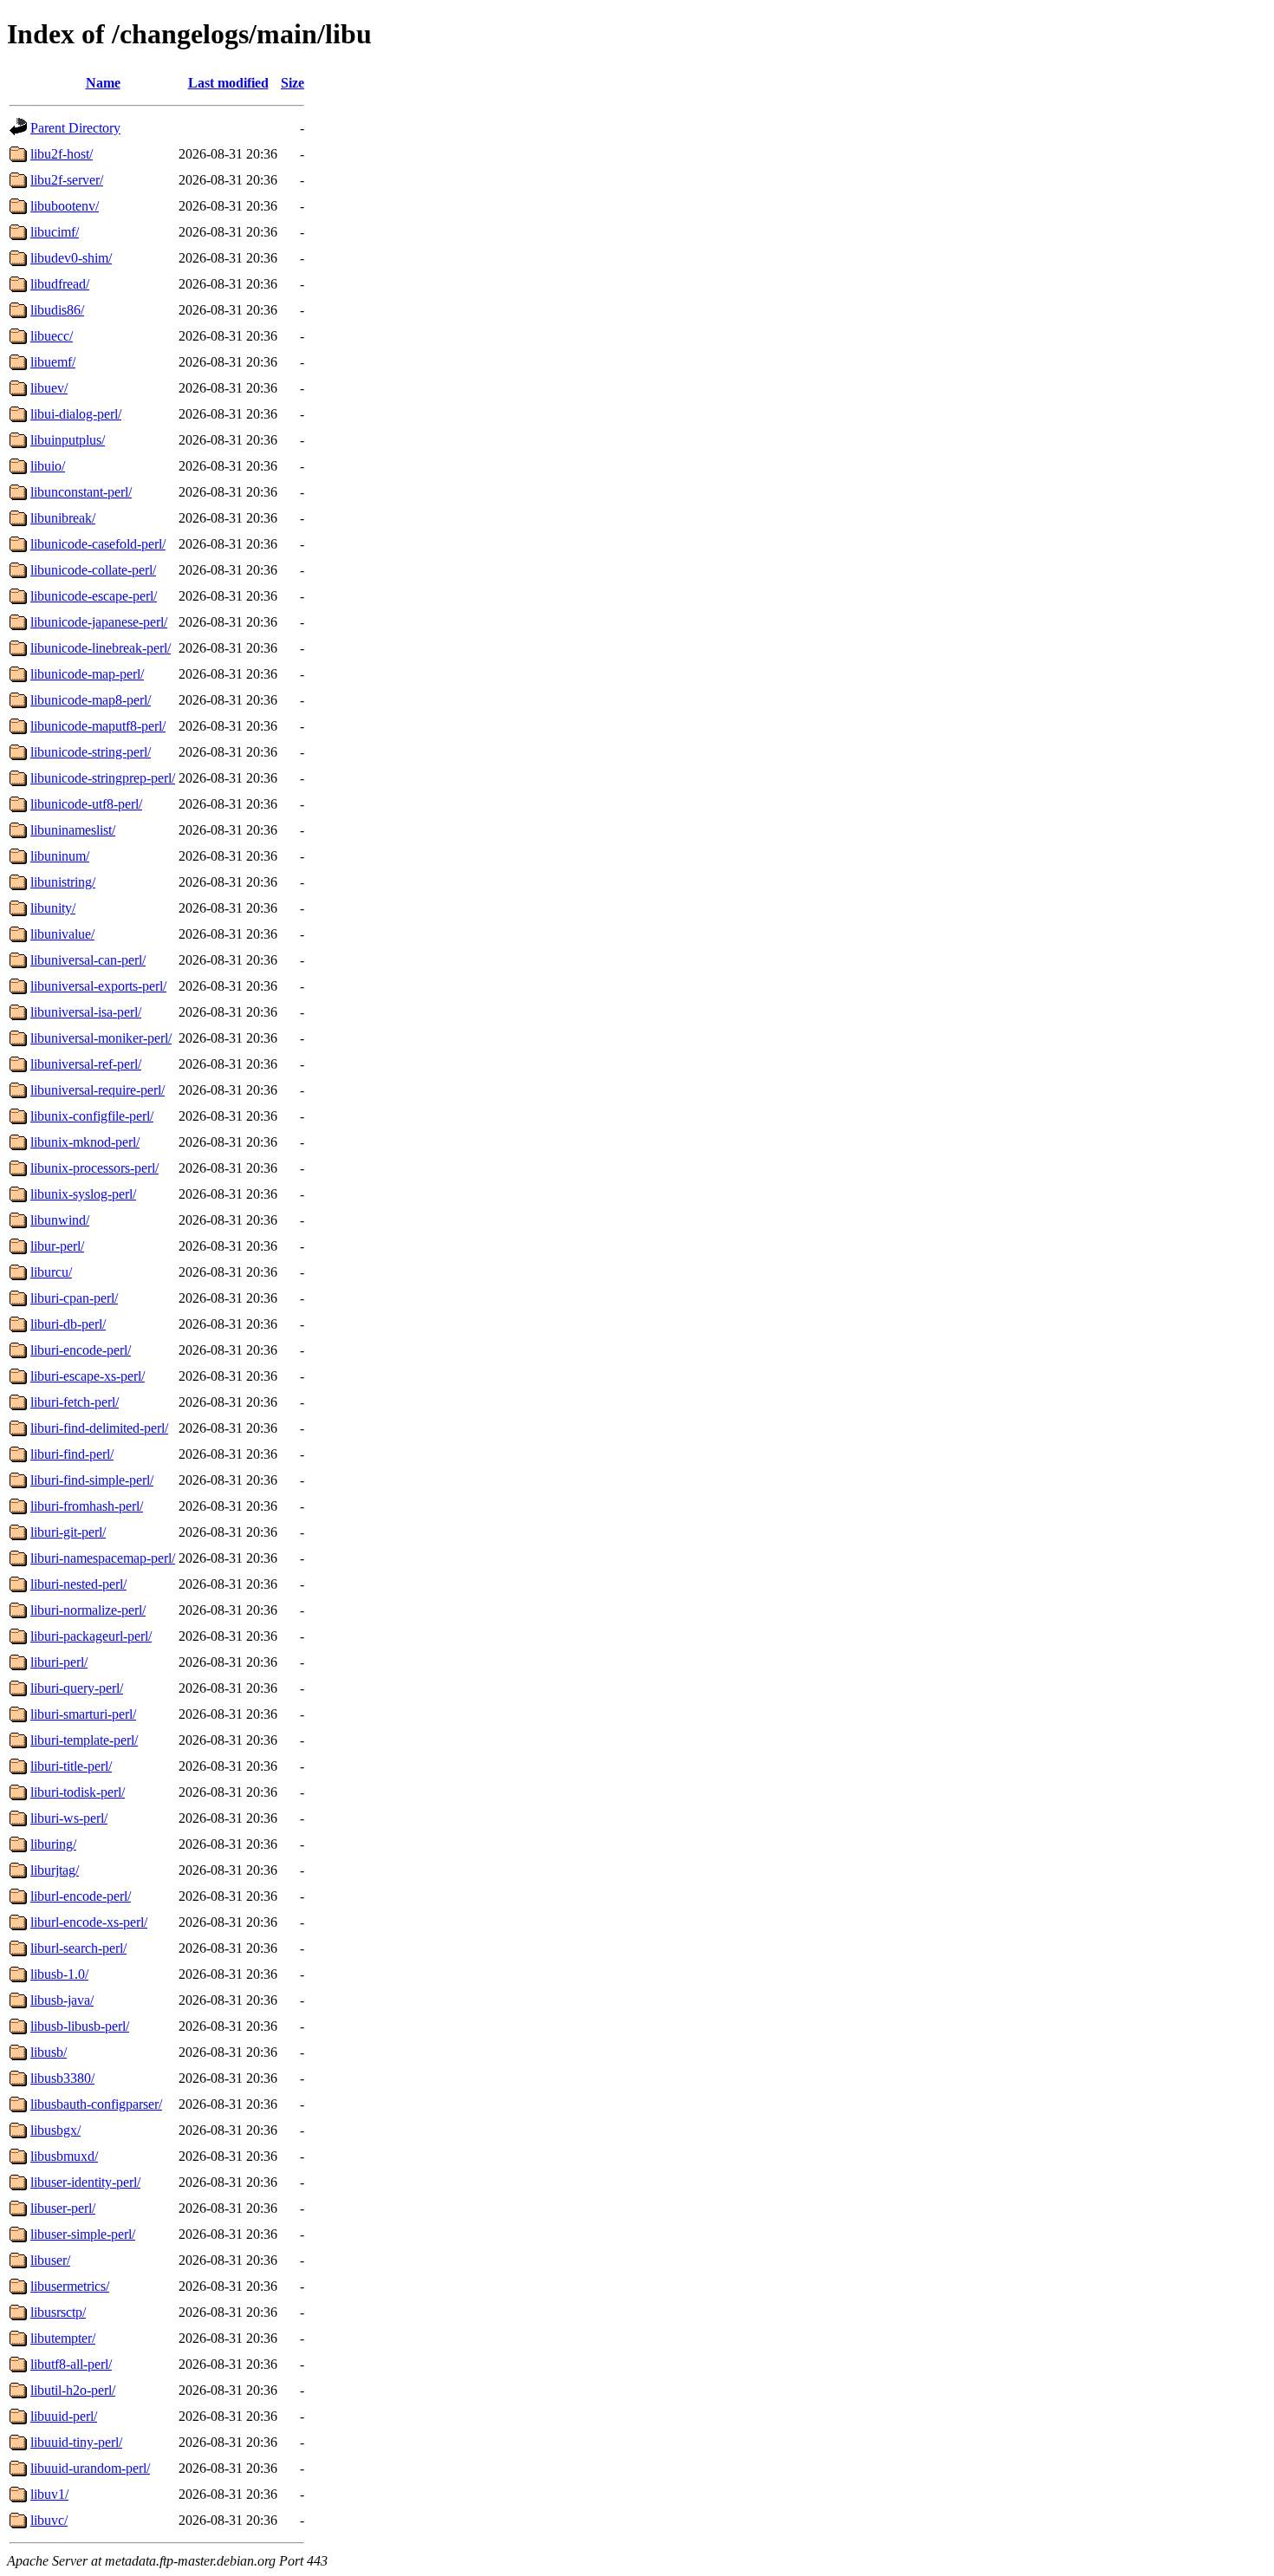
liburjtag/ (55, 1870)
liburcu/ (51, 1272)
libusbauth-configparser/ (96, 2104)
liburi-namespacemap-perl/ (103, 1558)
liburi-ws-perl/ (69, 1818)
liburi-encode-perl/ (81, 1350)
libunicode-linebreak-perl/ (101, 648)
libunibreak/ (63, 518)
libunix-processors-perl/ (94, 1168)
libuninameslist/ (73, 830)
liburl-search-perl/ (78, 1948)
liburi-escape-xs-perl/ (88, 1376)
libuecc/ (52, 336)
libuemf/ (53, 362)
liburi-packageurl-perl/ (91, 1636)
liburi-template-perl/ (84, 1740)
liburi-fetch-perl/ (75, 1402)
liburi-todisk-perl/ (78, 1792)
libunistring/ (63, 882)
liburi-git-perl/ (68, 1532)
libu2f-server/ (67, 180)
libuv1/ (49, 2494)
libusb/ (49, 2052)
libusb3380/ (62, 2078)
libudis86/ (57, 310)
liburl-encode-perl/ (81, 1896)
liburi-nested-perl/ (78, 1584)
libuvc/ (49, 2520)
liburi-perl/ (59, 1662)
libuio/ (48, 466)
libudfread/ (60, 284)
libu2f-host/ (62, 154)
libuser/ (50, 2260)
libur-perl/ (57, 1246)
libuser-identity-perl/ (85, 2182)
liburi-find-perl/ (72, 1454)
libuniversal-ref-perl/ (86, 1064)
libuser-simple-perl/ (83, 2234)
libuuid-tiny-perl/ (76, 2442)
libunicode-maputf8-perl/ (98, 726)
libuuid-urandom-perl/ (90, 2468)
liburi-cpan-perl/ (74, 1298)
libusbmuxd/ (64, 2156)
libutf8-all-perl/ (71, 2364)
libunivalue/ (62, 934)
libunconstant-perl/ (81, 492)
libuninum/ (60, 856)
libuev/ (49, 388)
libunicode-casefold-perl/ (98, 544)
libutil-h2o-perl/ (73, 2390)
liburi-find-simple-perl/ (92, 1480)
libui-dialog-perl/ (76, 414)
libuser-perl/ (63, 2208)
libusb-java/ (62, 2000)
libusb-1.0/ (59, 1974)
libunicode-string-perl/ (91, 752)
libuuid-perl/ (64, 2416)
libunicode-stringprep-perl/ (103, 778)
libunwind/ (60, 1220)
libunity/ (53, 908)
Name (103, 83)
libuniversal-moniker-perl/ (101, 1038)
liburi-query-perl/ (77, 1688)
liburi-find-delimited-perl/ (99, 1428)
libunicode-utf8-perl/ (86, 804)
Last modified (228, 83)
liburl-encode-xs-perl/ (89, 1922)
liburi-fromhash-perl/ (87, 1506)
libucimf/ (55, 232)
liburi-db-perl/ (68, 1324)
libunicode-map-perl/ (87, 674)
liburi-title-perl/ (71, 1766)
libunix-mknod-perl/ (85, 1142)
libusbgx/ (55, 2130)
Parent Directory (75, 128)
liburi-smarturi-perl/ (83, 1714)
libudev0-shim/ (71, 258)
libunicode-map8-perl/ (91, 700)
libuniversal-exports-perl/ (98, 986)
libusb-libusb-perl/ (80, 2026)
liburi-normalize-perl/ (88, 1610)
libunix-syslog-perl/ (83, 1194)
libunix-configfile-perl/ (92, 1116)
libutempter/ (63, 2338)
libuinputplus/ (68, 440)
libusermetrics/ (70, 2286)
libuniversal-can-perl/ (88, 960)
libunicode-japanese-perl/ (99, 622)
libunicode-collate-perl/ (93, 570)
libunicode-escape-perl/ (94, 596)
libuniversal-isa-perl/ (86, 1012)
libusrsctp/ (58, 2312)
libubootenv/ (65, 206)
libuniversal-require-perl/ (97, 1090)
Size (292, 83)
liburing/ (53, 1844)
